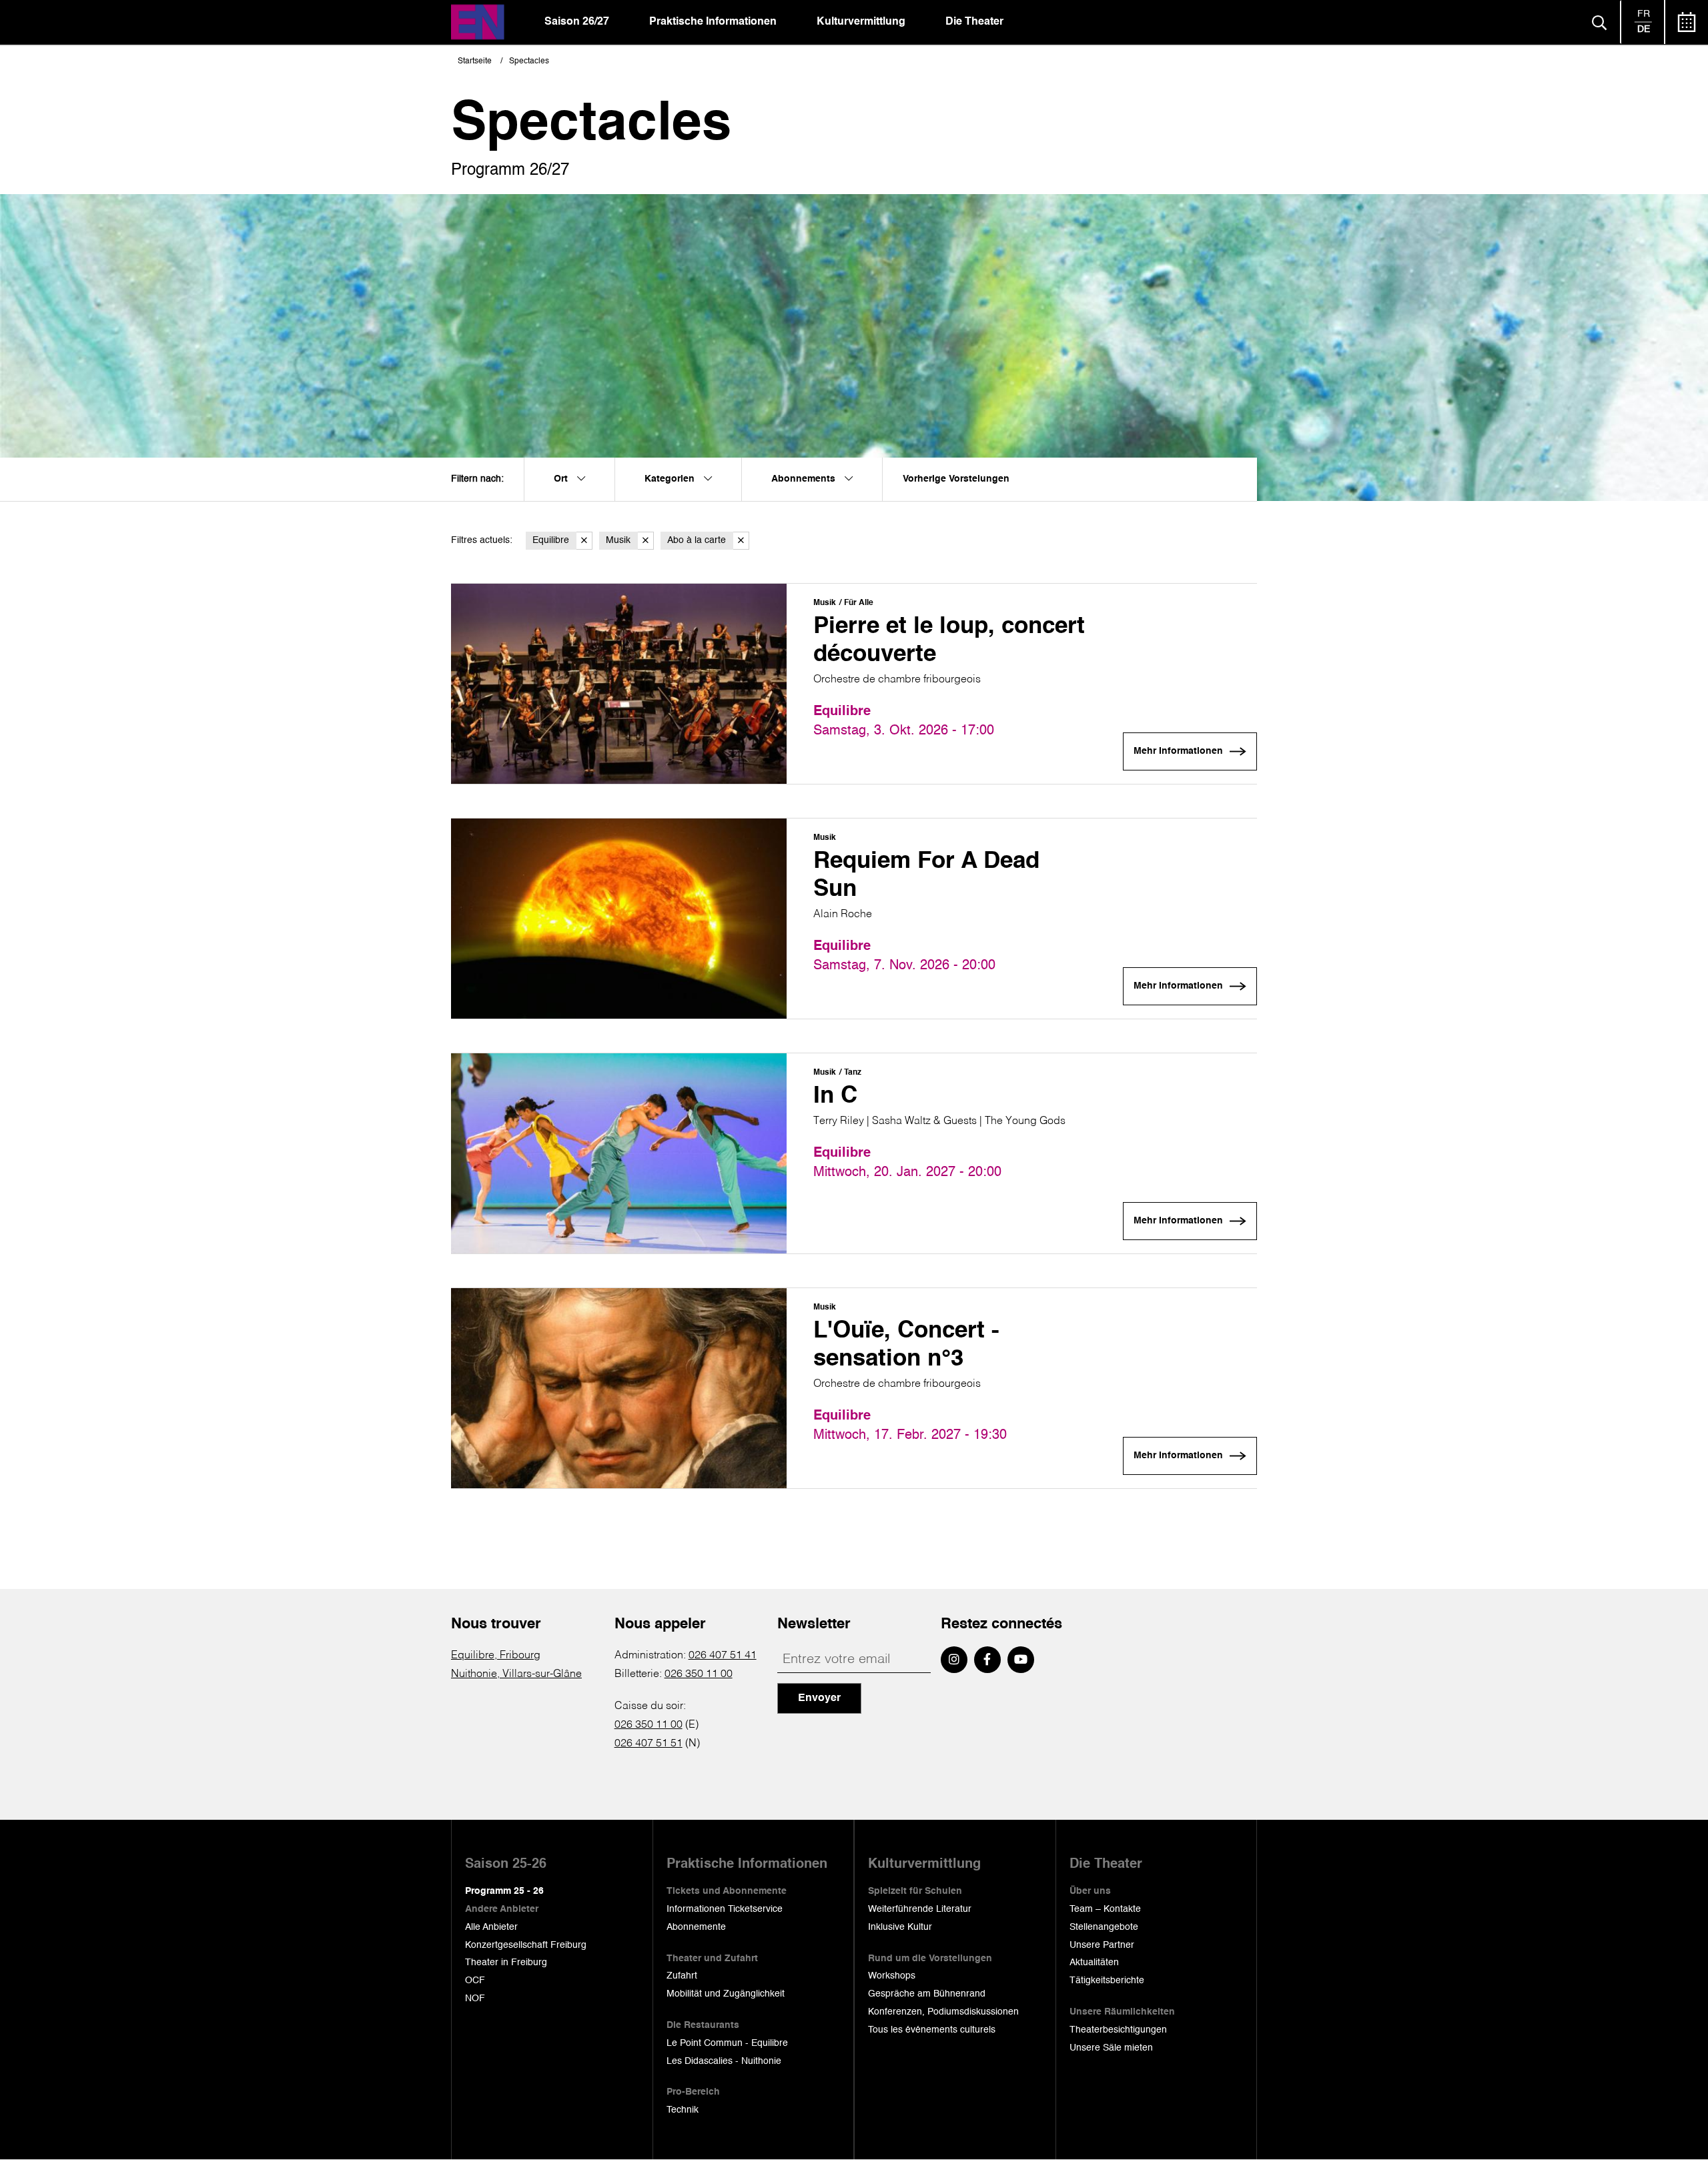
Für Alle (859, 603)
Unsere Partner (1102, 1945)
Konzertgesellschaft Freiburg (526, 1945)
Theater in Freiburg (506, 1963)
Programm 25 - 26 (504, 1891)
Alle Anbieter (491, 1927)
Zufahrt (682, 1976)
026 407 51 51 (649, 1744)
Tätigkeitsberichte (1107, 1981)
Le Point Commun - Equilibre (727, 2043)
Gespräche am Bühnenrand (927, 1994)
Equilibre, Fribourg (496, 1656)
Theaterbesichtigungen (1118, 2030)
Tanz (853, 1073)
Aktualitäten (1094, 1963)
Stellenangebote (1104, 1927)
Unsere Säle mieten (1111, 2048)
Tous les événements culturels (932, 2030)
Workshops (892, 1976)
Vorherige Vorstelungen (956, 479)
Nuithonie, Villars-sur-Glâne (516, 1674)
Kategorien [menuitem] (671, 479)
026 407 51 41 (723, 1656)
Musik (618, 540)
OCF (475, 1981)
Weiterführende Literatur (920, 1909)
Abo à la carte (697, 540)
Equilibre (551, 540)
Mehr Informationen (1178, 751)
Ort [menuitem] (562, 479)
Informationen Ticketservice (725, 1909)
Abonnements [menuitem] (805, 479)
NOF (475, 1999)
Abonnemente (696, 1927)
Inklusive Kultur (900, 1927)
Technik (683, 2110)
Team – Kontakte (1105, 1909)
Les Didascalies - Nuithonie (724, 2061)
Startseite (475, 61)
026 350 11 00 (699, 1674)
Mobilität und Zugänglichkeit (726, 1994)
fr (1644, 14)
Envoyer (819, 1698)
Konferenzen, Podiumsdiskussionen (943, 2012)
